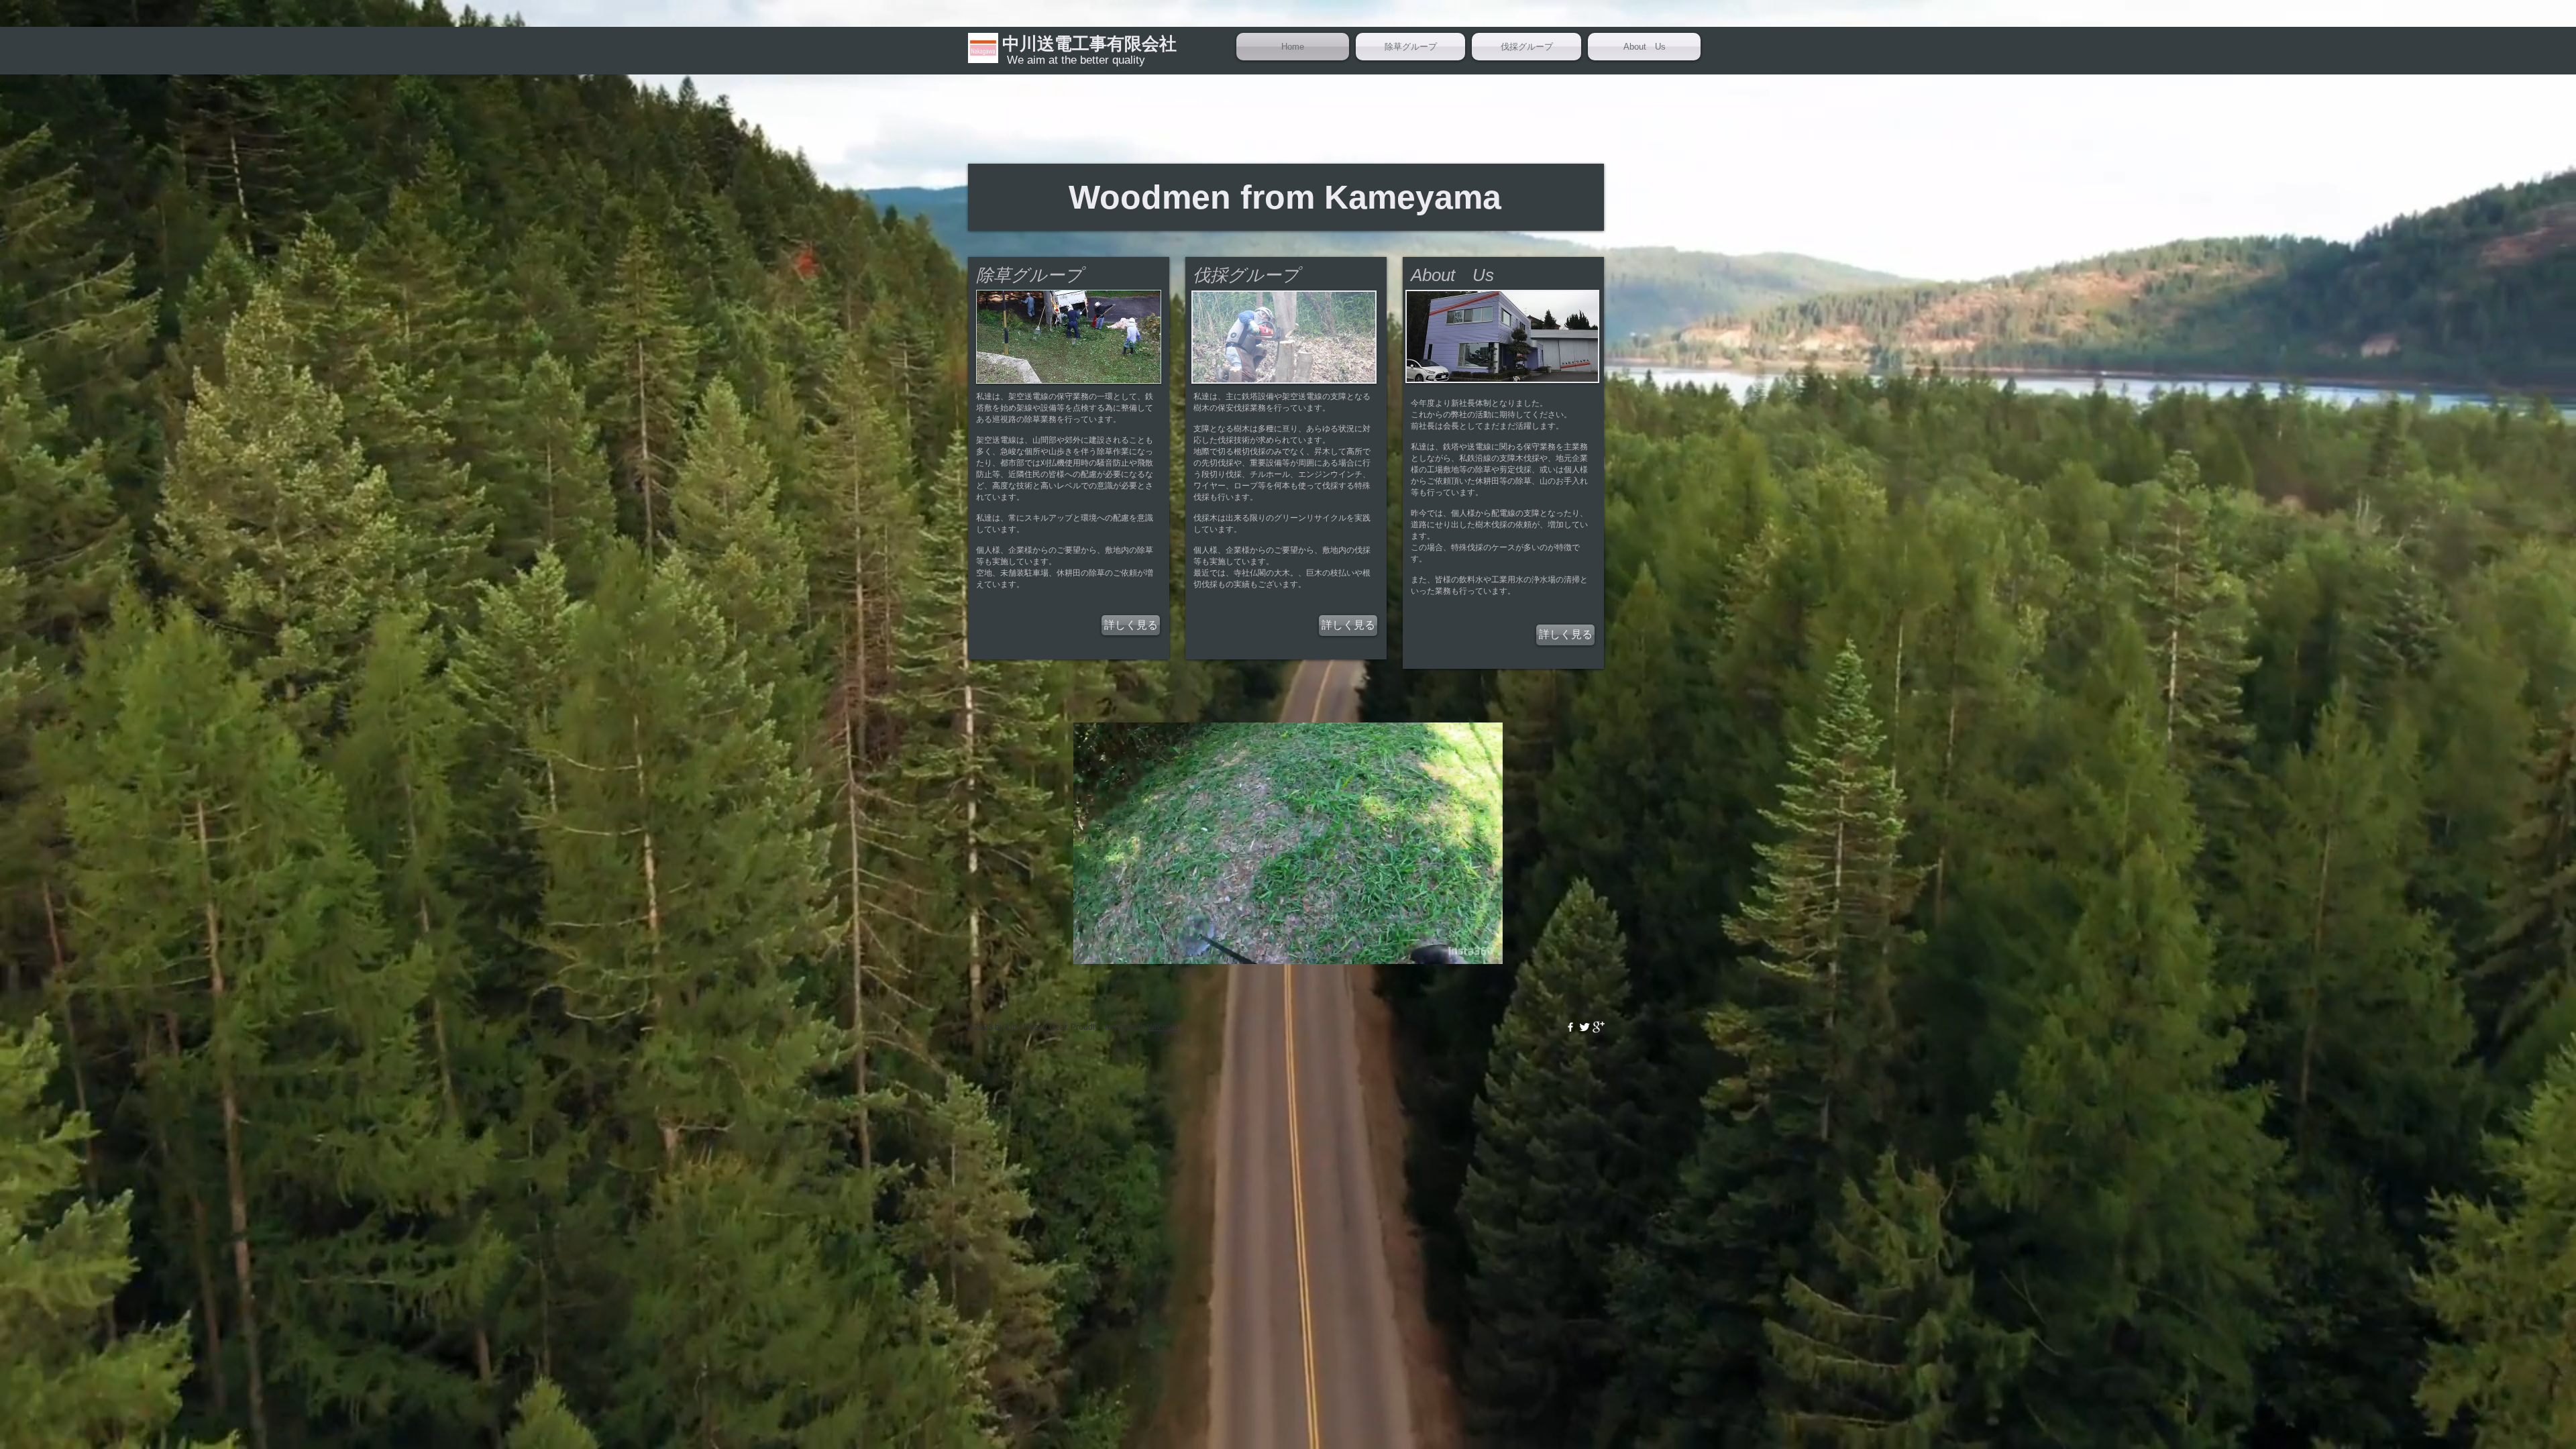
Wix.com (1163, 1027)
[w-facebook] (1570, 1027)
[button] (1486, 949)
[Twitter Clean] (1585, 1027)
